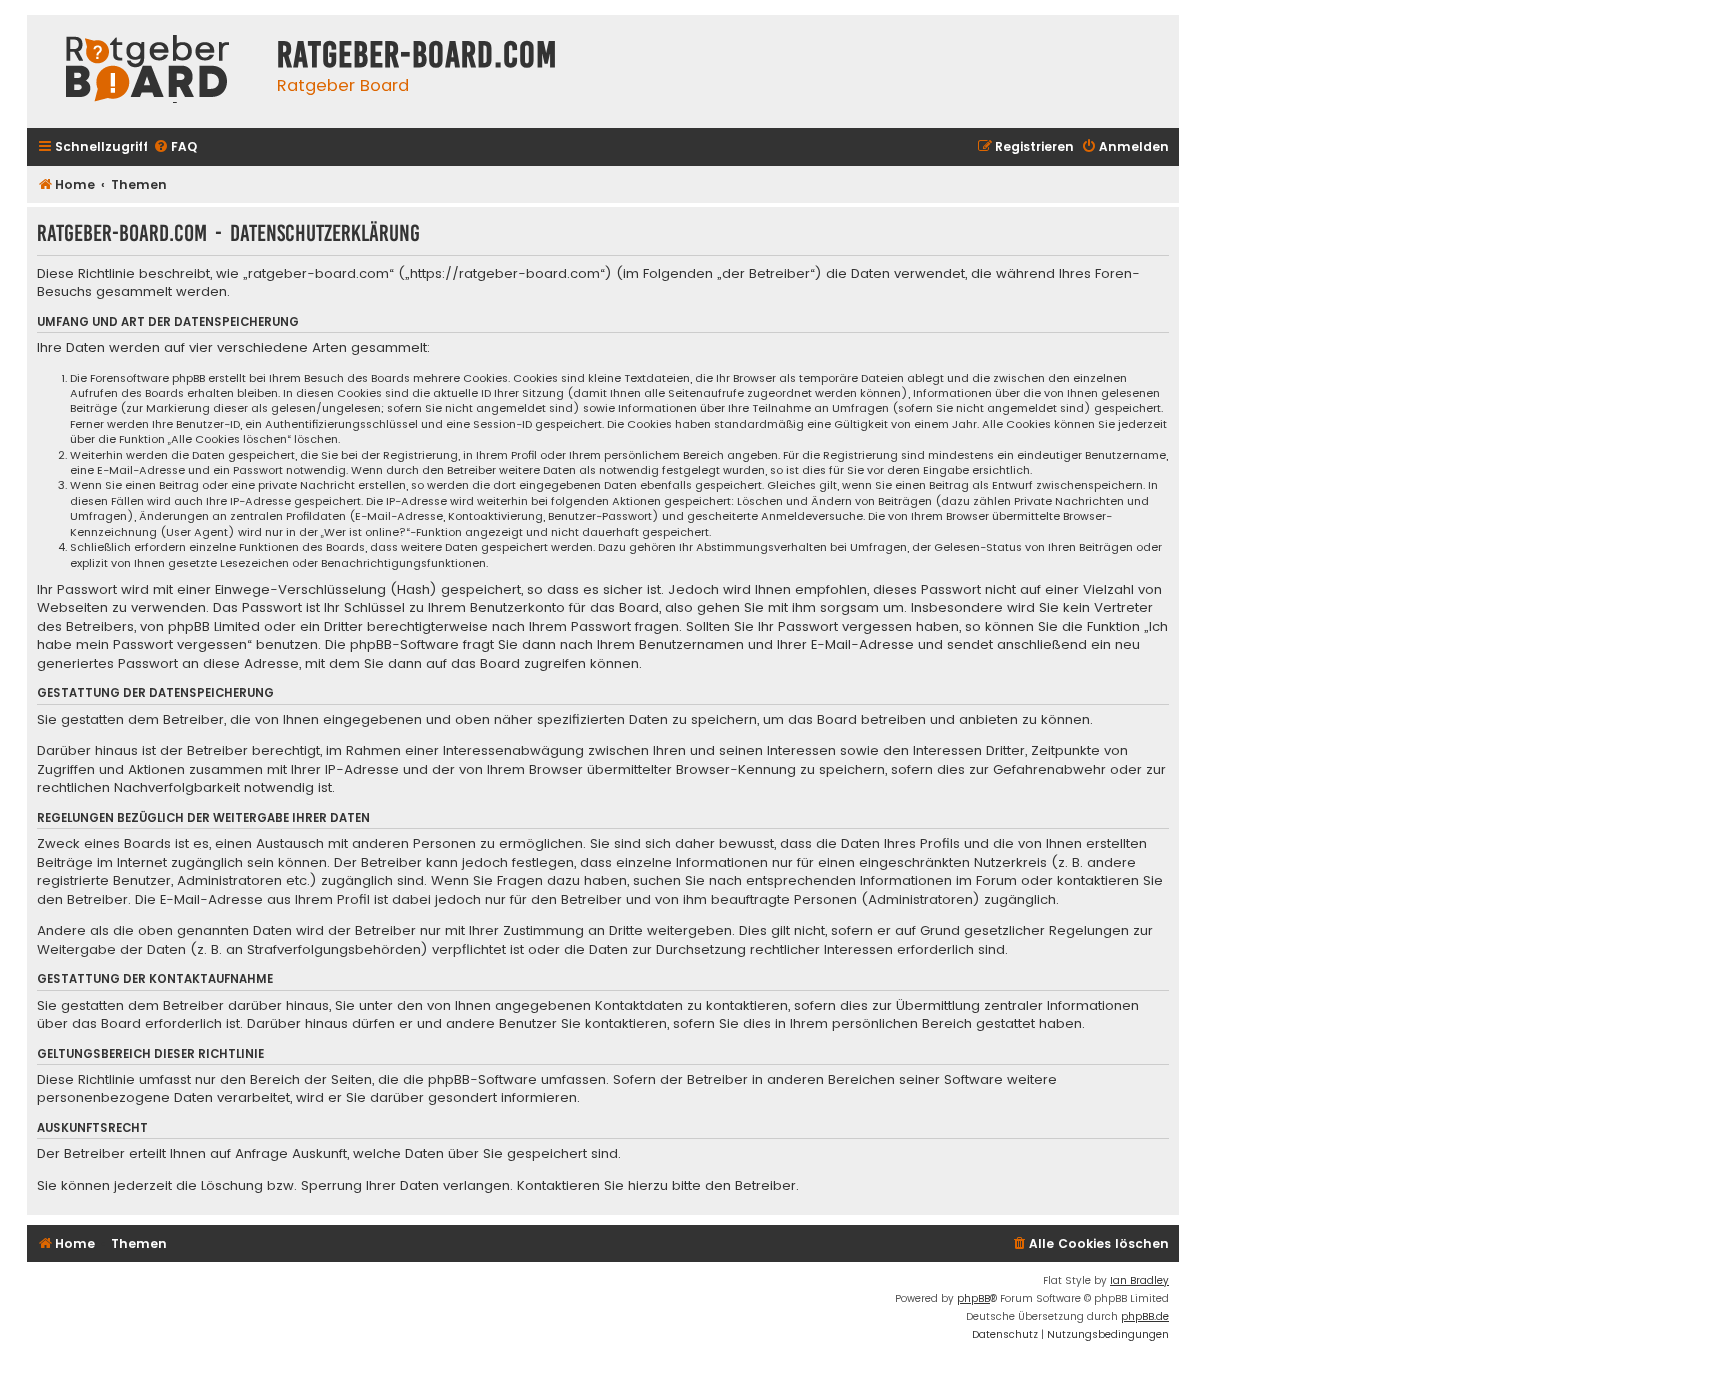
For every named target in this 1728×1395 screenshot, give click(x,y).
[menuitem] (175, 147)
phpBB (973, 1298)
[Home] (147, 71)
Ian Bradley (1139, 1280)
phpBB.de (1145, 1316)
